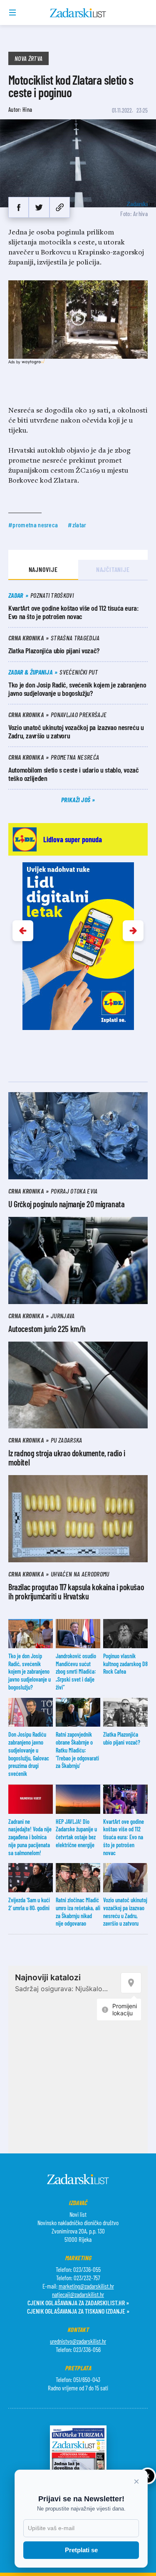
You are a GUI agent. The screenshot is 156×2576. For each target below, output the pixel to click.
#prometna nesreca (33, 525)
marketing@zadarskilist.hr (86, 2286)
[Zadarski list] (78, 13)
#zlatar (77, 525)
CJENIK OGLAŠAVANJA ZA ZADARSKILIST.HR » (78, 2303)
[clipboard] (60, 207)
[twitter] (39, 207)
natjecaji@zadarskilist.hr (78, 2294)
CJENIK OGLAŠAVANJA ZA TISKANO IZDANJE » (78, 2311)
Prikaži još (77, 799)
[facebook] (19, 207)
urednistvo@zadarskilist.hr (78, 2341)
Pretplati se (81, 2550)
